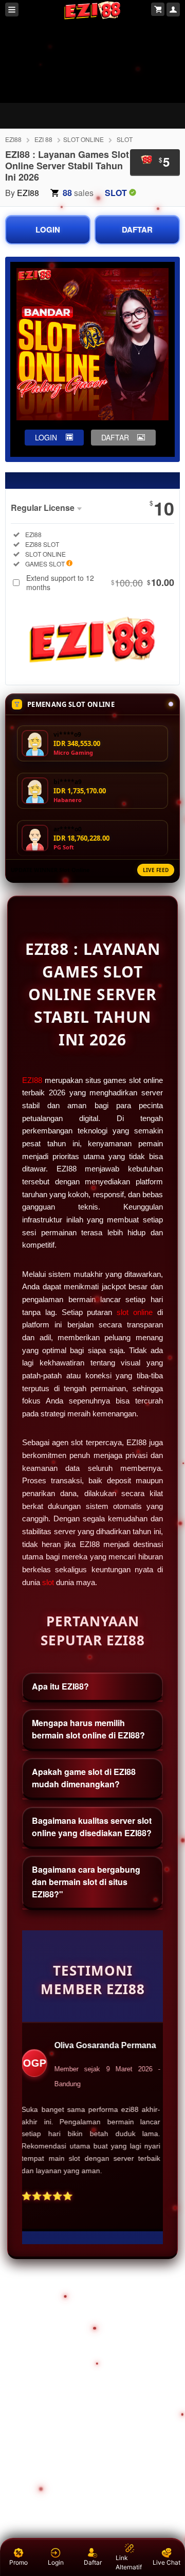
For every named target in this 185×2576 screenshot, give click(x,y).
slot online (135, 1312)
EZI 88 (43, 139)
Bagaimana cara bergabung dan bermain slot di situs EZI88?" (86, 1882)
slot (48, 1583)
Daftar (93, 2562)
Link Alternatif (129, 2562)
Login (56, 2562)
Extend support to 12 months (100, 582)
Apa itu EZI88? (60, 1686)
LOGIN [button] (46, 437)
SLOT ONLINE (84, 139)
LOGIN (48, 229)
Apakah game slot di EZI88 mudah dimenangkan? (84, 1778)
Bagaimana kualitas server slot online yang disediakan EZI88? (92, 1827)
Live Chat (166, 2562)
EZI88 (13, 139)
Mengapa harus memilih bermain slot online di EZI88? (88, 1729)
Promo (18, 2562)
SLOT (125, 139)
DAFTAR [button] (115, 437)
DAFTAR (137, 229)
